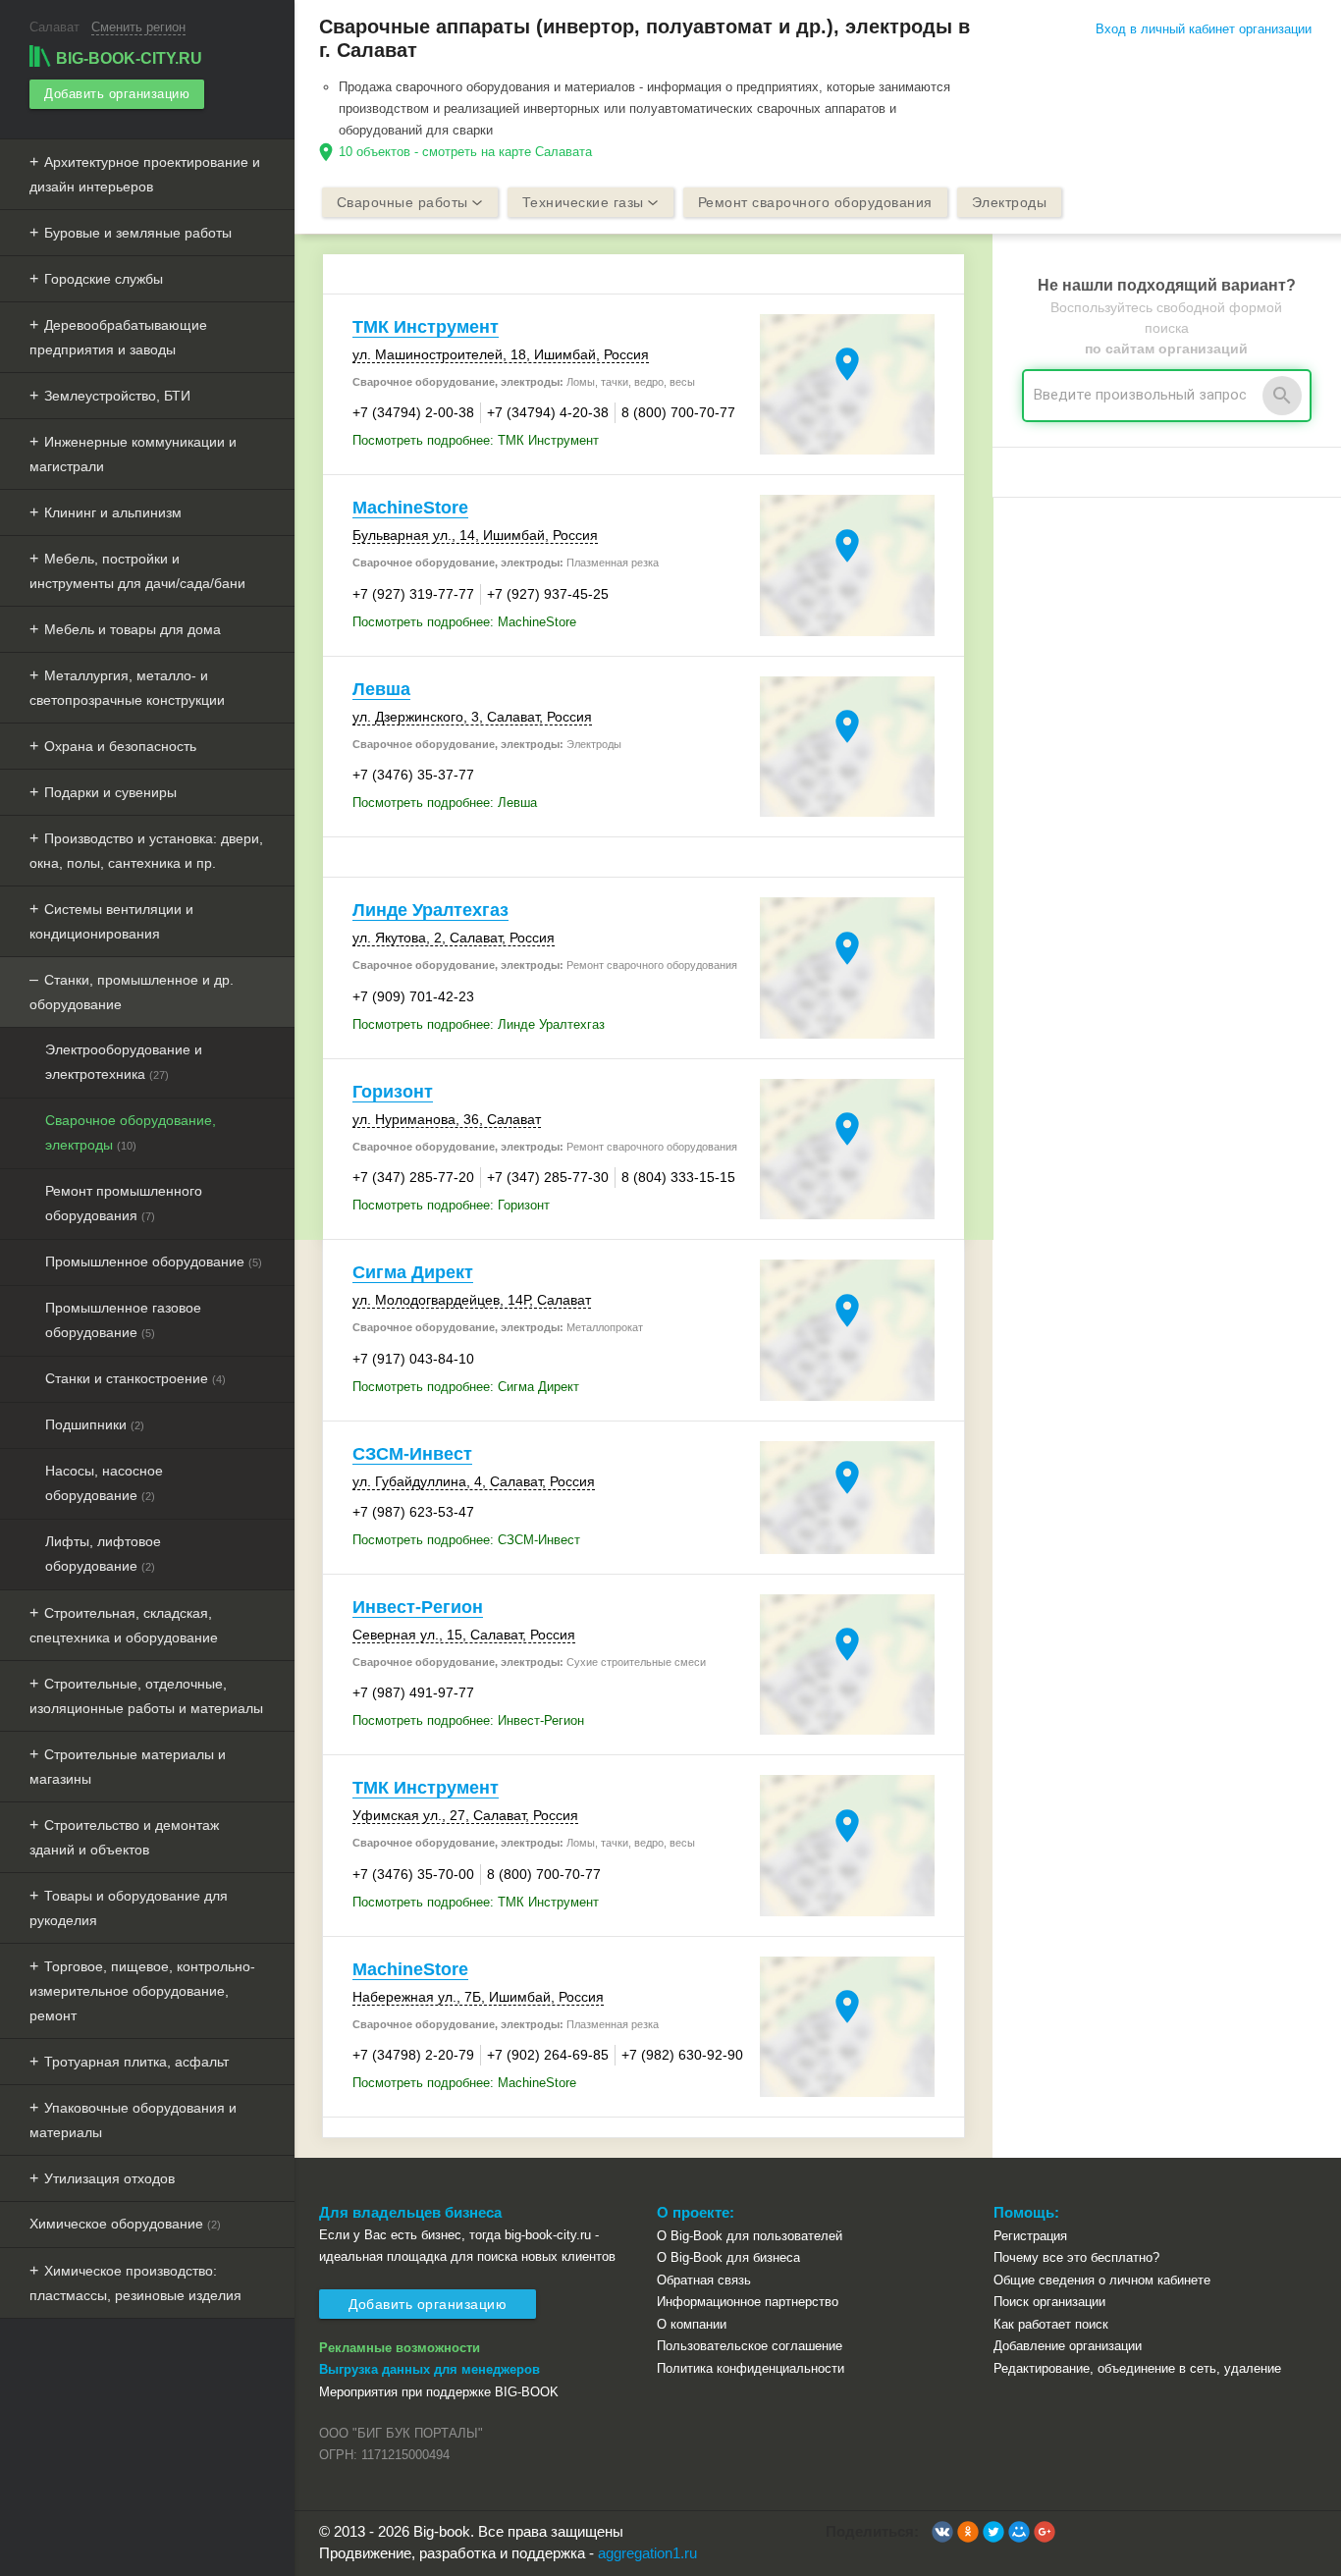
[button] (942, 2532)
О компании (692, 2324)
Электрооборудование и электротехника (124, 1062)
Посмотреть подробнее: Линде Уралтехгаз (479, 1024)
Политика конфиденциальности (751, 2368)
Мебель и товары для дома (133, 629)
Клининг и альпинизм (113, 512)
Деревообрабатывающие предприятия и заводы (118, 337)
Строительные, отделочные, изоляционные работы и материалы (146, 1696)
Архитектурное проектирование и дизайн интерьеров (145, 174)
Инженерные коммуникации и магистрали (133, 454)
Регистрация (1030, 2236)
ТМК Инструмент (426, 327)
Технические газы (583, 202)
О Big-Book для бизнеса (728, 2257)
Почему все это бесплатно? (1076, 2257)
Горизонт (393, 1092)
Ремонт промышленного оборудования (124, 1203)
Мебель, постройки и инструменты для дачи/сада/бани (137, 571)
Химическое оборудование (125, 2224)
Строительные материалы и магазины (128, 1767)
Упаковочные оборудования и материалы (133, 2120)
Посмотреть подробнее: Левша (445, 803)
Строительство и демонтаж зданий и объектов (124, 1837)
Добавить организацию (117, 94)
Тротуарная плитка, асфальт (136, 2062)
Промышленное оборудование (154, 1261)
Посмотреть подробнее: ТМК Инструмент (476, 440)
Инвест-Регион (418, 1607)
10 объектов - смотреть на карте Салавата (465, 152)
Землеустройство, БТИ (117, 396)
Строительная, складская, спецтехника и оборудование (124, 1625)
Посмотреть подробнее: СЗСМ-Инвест (466, 1540)
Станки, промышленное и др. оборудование (132, 992)
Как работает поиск (1051, 2324)
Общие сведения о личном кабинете (1102, 2280)
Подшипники (95, 1424)
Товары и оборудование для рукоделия (129, 1908)
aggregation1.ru (647, 2553)
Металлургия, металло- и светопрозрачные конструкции (127, 688)
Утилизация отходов (109, 2178)
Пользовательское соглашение (750, 2346)
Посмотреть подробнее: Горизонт (451, 1205)
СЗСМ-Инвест (412, 1454)
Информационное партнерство (748, 2302)
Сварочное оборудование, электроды (131, 1132)
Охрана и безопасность (120, 746)
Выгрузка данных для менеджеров (429, 2369)
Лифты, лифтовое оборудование (103, 1554)
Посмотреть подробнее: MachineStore (464, 622)
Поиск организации (1049, 2302)
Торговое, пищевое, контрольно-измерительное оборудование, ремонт (142, 1991)
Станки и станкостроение (135, 1378)
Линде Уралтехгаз (430, 910)
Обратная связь (704, 2280)
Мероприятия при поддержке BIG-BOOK (439, 2392)
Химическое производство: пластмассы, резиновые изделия (135, 2283)
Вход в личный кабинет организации (1204, 29)
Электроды (1010, 202)
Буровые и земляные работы (138, 233)
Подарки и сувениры (110, 792)
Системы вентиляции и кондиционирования (111, 921)
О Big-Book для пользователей (750, 2236)
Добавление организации (1068, 2346)
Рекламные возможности (400, 2348)
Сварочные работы (402, 202)
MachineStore (410, 508)
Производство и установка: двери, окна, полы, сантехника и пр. (146, 851)
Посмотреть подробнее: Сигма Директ (466, 1387)
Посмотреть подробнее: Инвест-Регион (468, 1720)
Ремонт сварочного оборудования (815, 202)
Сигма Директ (413, 1272)
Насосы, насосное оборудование (104, 1483)
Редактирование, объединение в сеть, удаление (1137, 2368)
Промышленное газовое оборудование (123, 1320)
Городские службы (104, 279)
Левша (381, 689)
